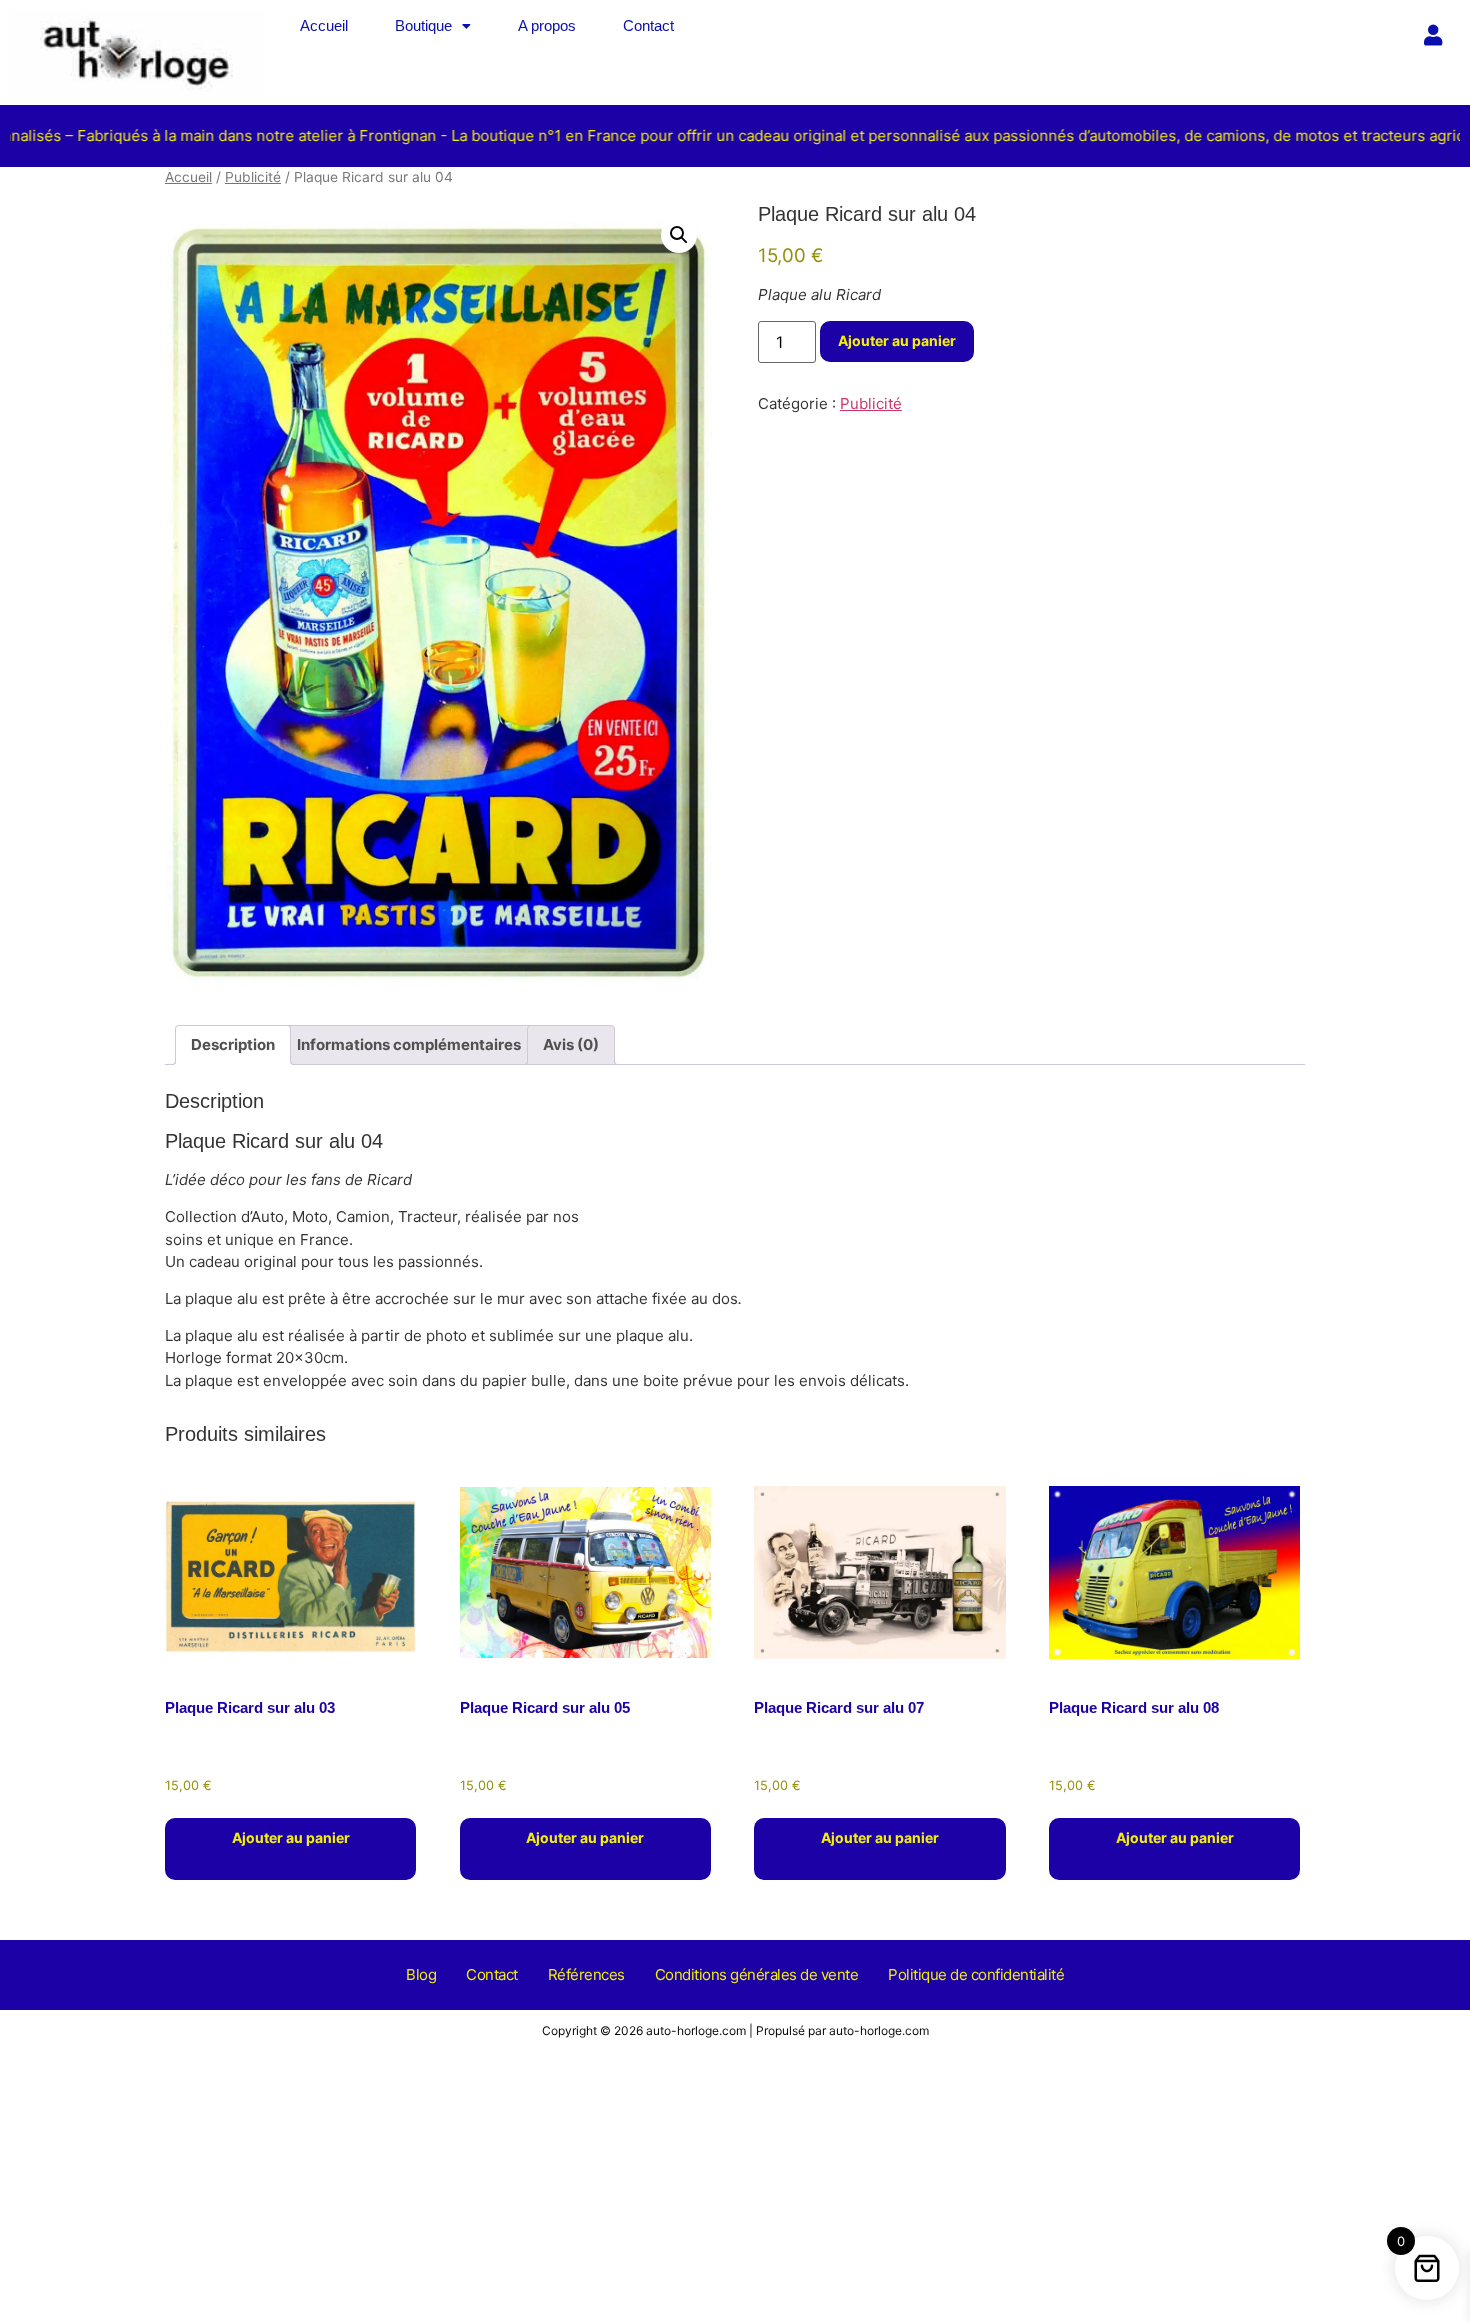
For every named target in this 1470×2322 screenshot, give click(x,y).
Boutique (423, 25)
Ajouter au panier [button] (291, 1837)
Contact (648, 25)
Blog (421, 1974)
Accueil (324, 25)
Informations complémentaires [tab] (409, 1044)
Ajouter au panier (897, 340)
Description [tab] (233, 1044)
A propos (547, 25)
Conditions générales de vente (757, 1974)
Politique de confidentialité (976, 1974)
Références (586, 1974)
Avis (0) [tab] (571, 1044)
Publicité (253, 177)
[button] (433, 25)
